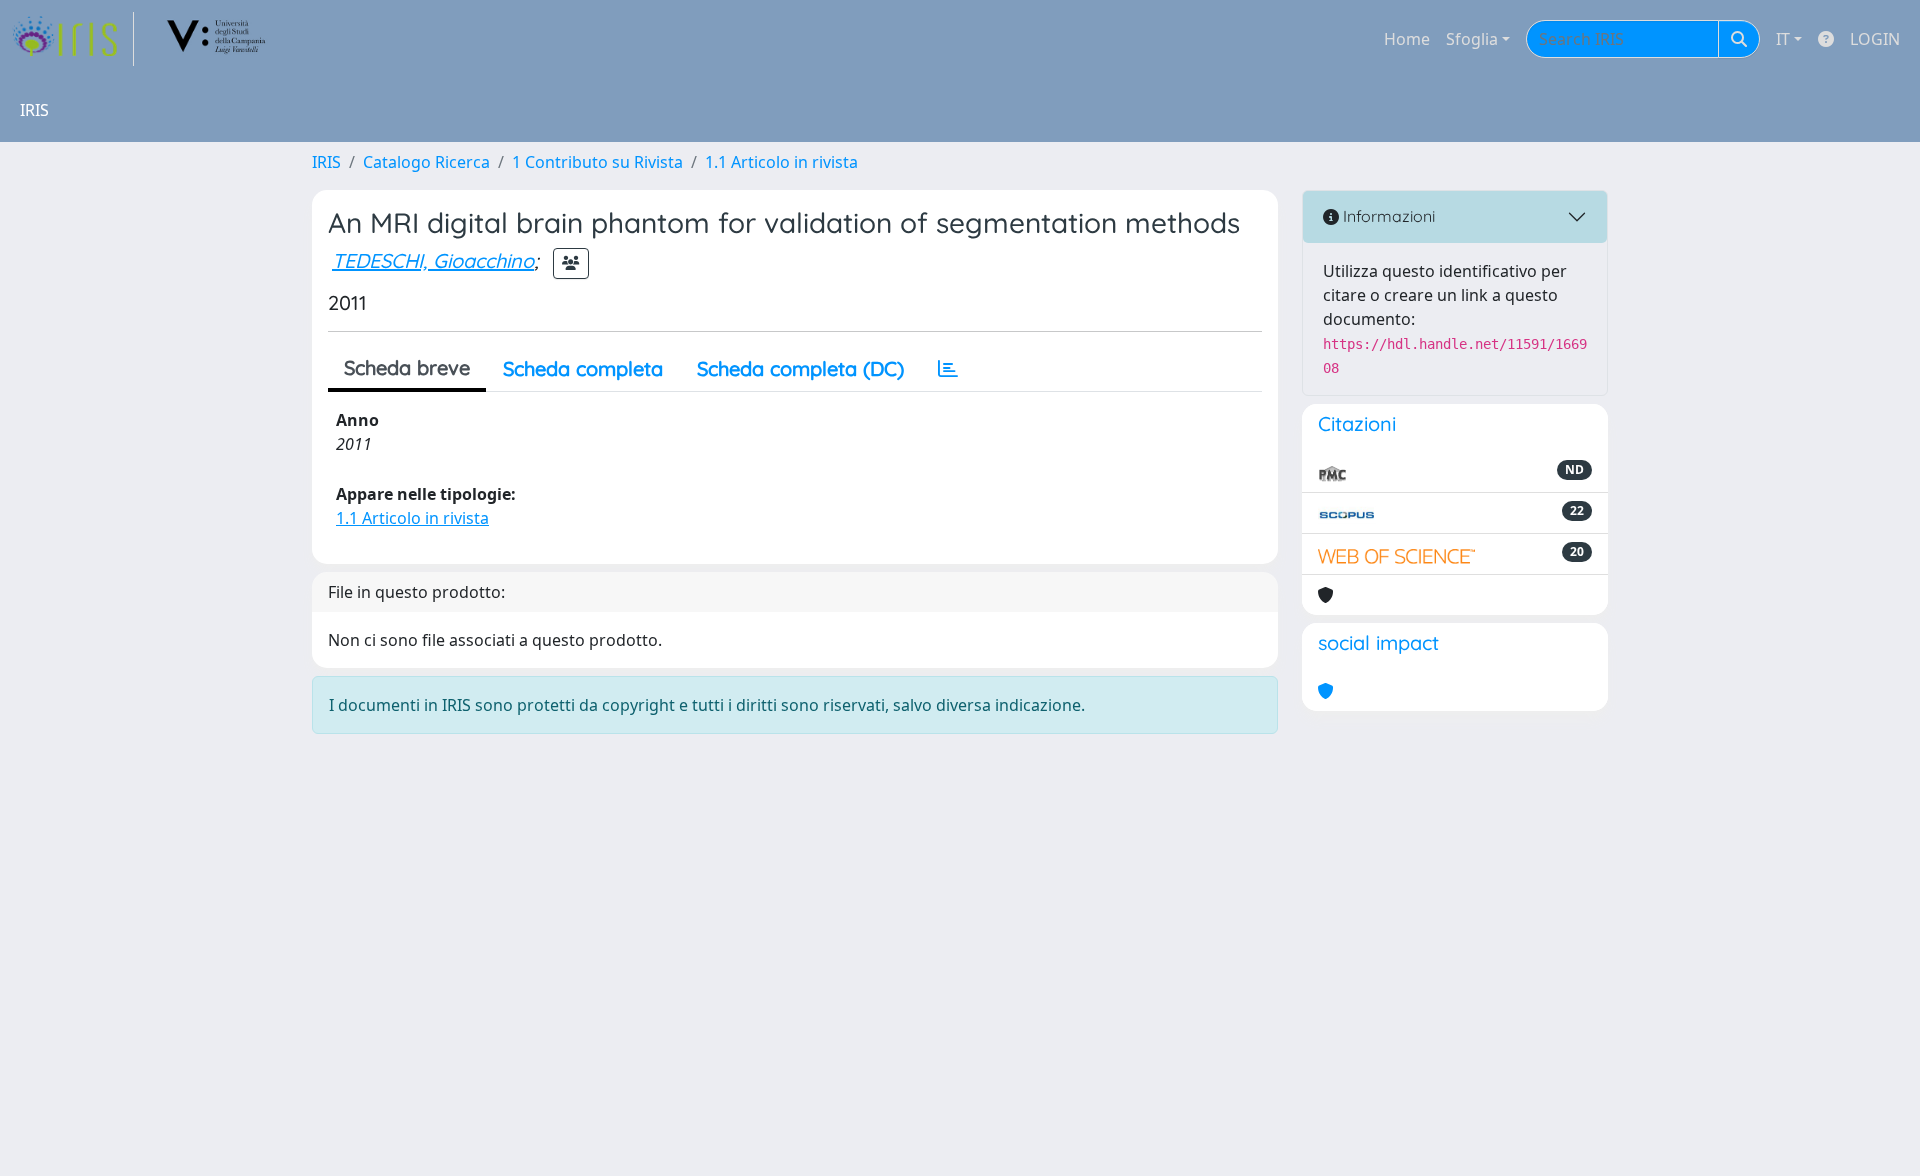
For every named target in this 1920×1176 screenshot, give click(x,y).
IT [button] (1783, 39)
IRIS (326, 162)
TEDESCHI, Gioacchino (433, 260)
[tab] (948, 369)
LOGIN (1875, 39)
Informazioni (1387, 216)
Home (1407, 39)
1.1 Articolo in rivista (781, 162)
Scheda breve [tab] (407, 367)
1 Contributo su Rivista (597, 162)
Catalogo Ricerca (426, 162)
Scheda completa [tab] (583, 368)
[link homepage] (73, 39)
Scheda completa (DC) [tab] (800, 368)
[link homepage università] (217, 39)
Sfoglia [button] (1472, 39)
